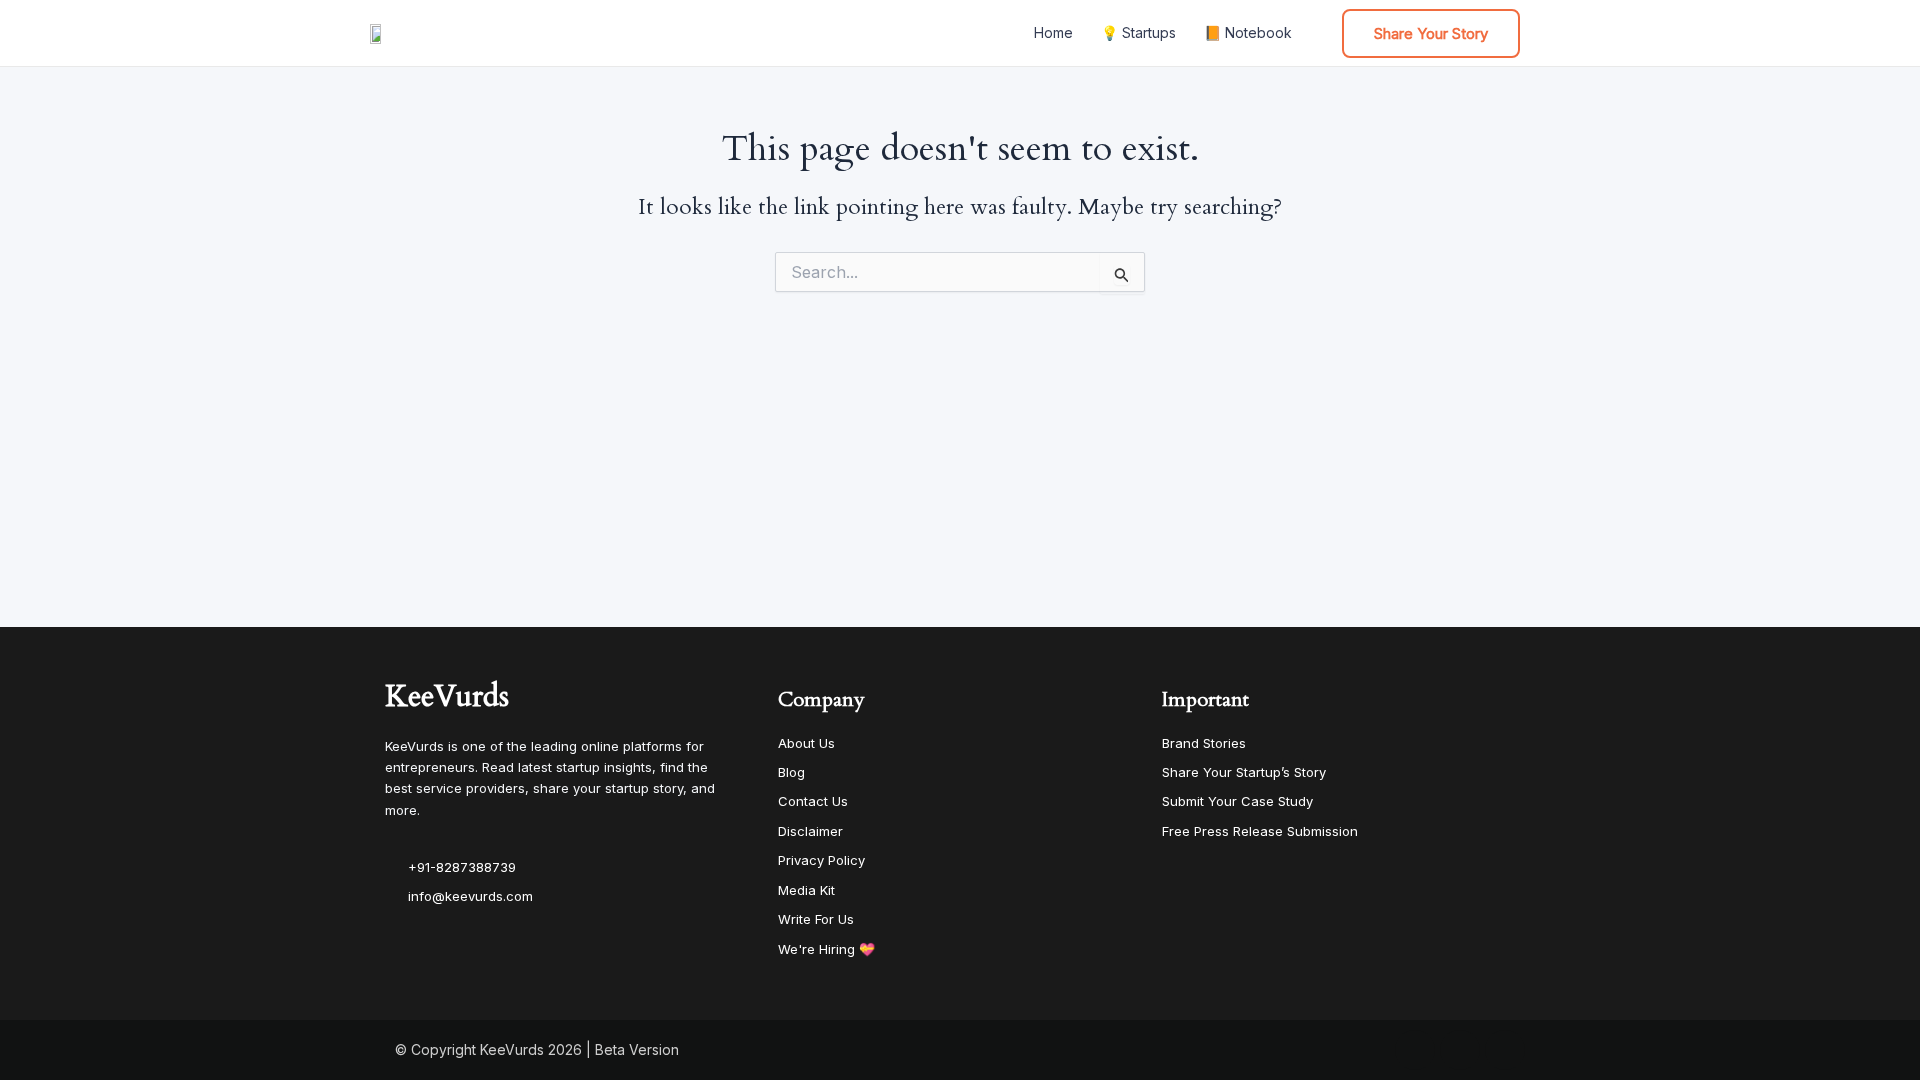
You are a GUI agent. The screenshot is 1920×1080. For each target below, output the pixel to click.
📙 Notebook (1248, 32)
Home (1053, 32)
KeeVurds (447, 696)
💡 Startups (1138, 32)
